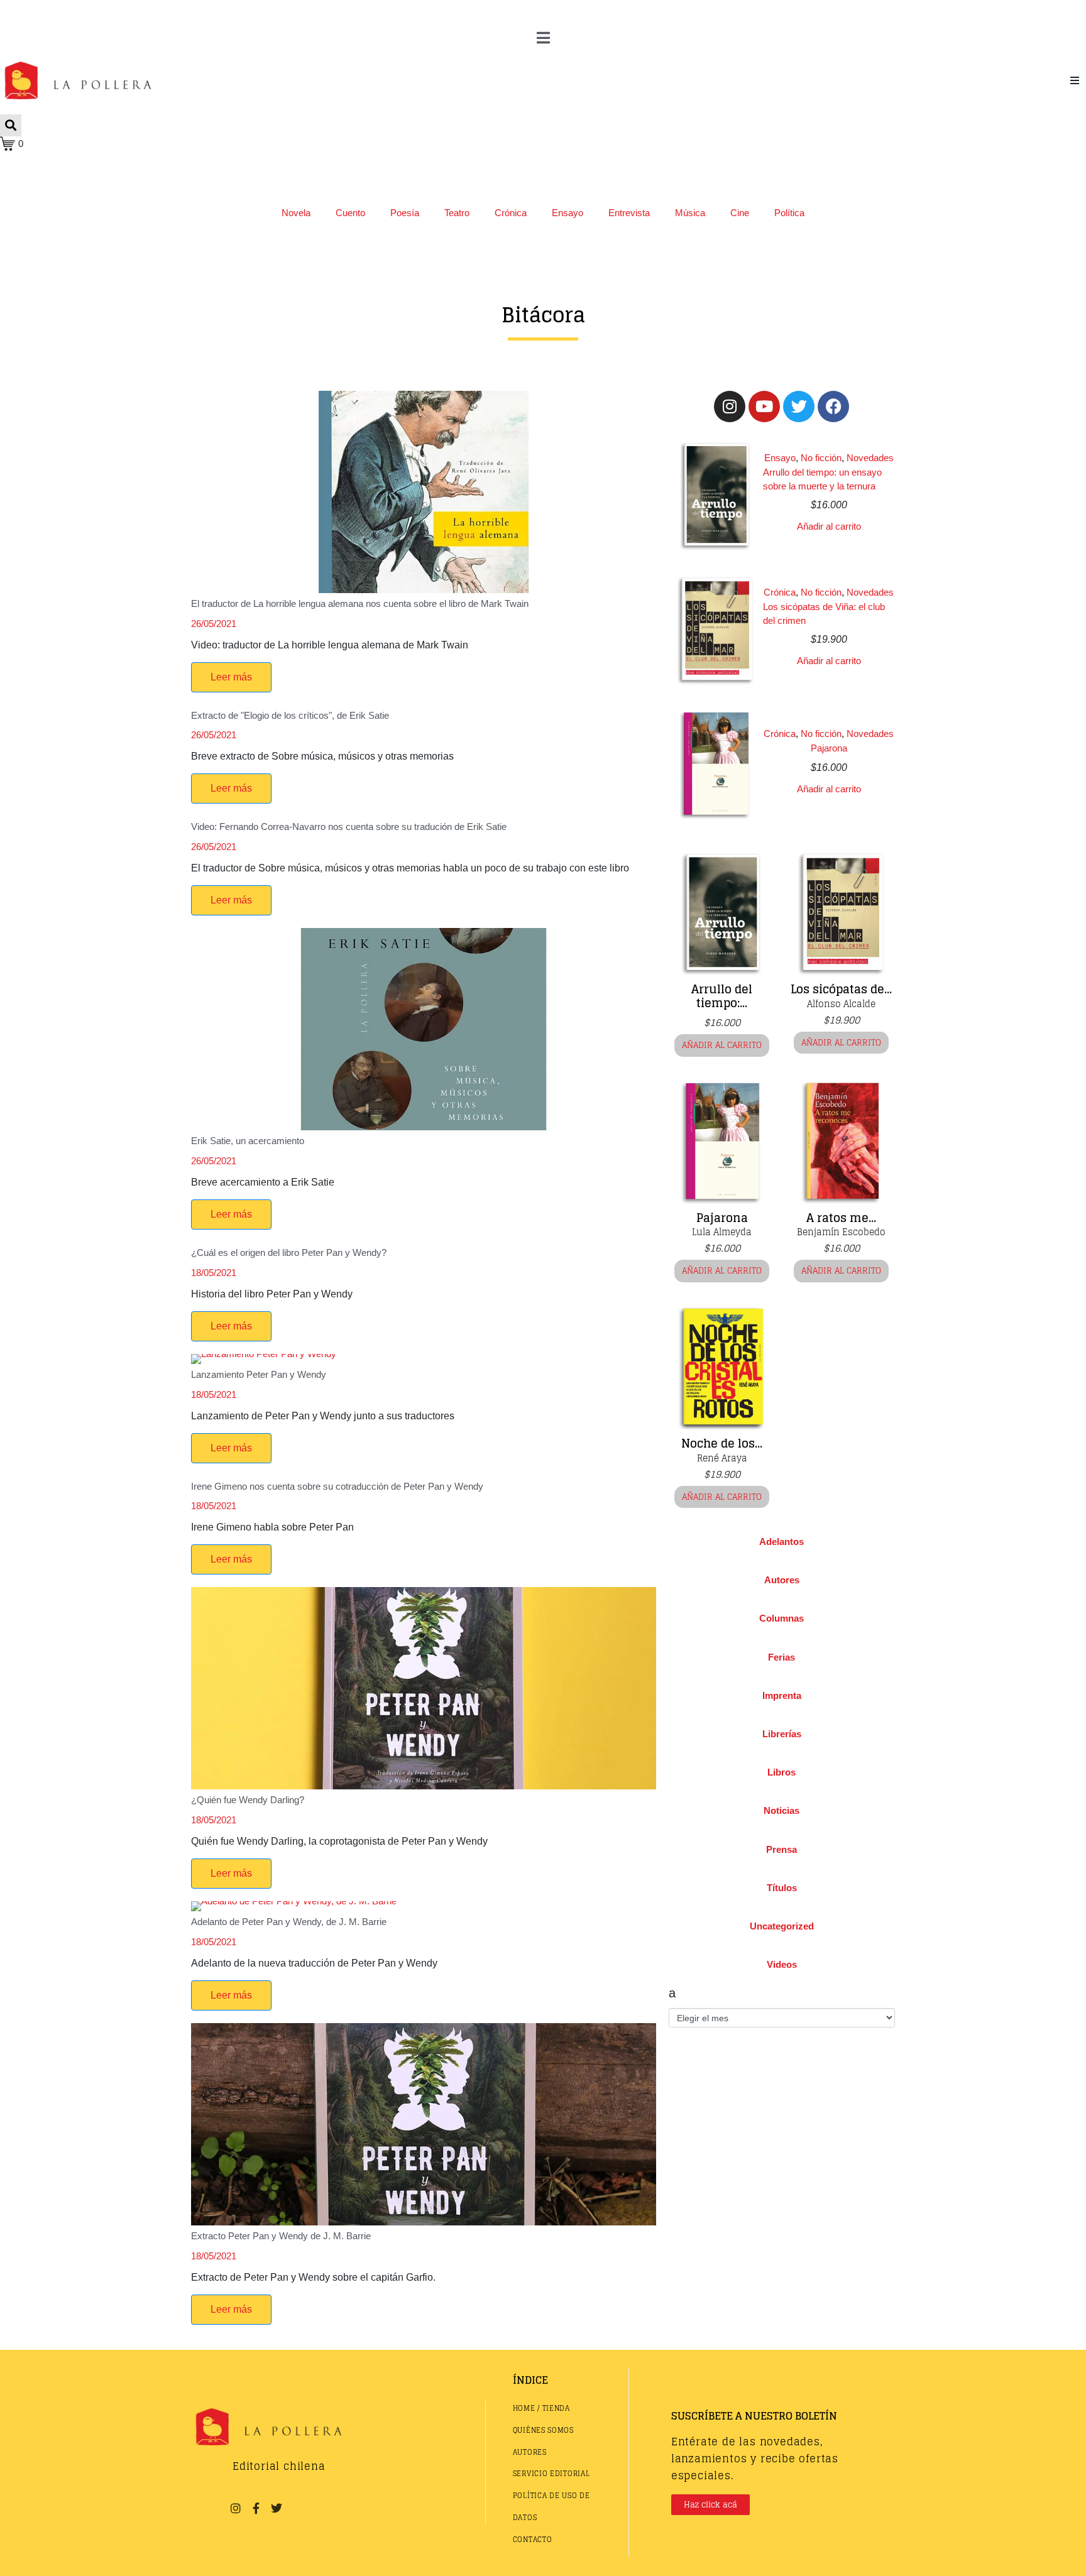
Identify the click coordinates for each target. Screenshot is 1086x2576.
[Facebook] (833, 407)
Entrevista (629, 213)
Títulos (782, 1888)
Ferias (782, 1657)
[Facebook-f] (256, 2508)
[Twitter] (799, 407)
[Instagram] (730, 407)
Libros (782, 1772)
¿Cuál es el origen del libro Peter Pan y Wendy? (289, 1253)
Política (789, 213)
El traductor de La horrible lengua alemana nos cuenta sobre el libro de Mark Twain (360, 603)
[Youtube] (764, 407)
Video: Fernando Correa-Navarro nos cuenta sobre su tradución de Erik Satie (349, 827)
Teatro (457, 213)
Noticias (782, 1810)
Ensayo (568, 213)
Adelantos (782, 1542)
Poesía (405, 213)
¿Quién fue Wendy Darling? (248, 1800)
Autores (782, 1580)
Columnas (782, 1618)
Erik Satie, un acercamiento (248, 1141)
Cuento (350, 213)
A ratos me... (841, 1218)
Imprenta (782, 1695)
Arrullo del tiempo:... (722, 996)
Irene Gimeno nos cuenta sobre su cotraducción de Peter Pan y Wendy (337, 1486)
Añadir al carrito (829, 526)
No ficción (821, 458)
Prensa (782, 1849)
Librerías (782, 1734)
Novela (296, 213)
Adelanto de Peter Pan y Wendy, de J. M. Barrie (289, 1922)
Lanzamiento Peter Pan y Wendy (259, 1374)
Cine (740, 213)
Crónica (511, 213)
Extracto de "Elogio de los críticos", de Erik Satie (290, 715)
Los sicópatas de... (841, 989)
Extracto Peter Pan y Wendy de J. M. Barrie (281, 2236)
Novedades (870, 458)
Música (690, 213)
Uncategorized (782, 1926)
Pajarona (829, 748)
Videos (782, 1964)
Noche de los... (722, 1443)
